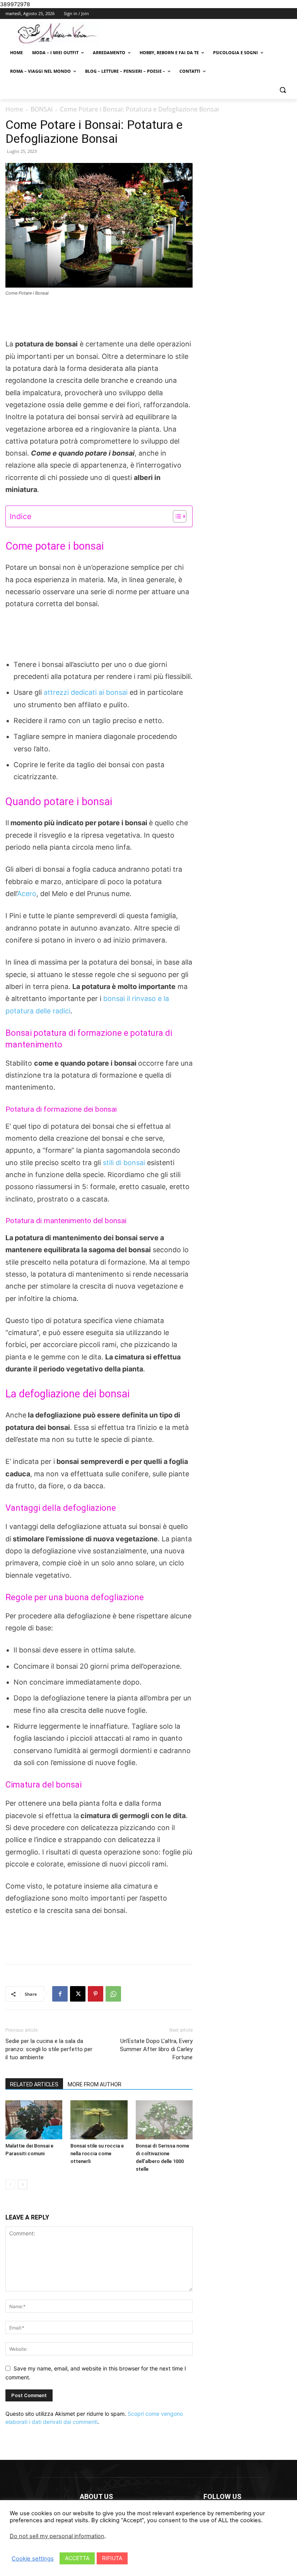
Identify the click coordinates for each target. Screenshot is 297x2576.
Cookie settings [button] (33, 2559)
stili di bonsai (125, 1163)
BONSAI (42, 109)
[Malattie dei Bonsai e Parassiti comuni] (34, 2120)
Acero (27, 894)
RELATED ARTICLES (34, 2084)
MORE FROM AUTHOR (95, 2084)
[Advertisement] (99, 318)
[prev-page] (10, 2184)
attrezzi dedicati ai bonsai (85, 692)
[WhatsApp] (113, 1994)
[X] (78, 1994)
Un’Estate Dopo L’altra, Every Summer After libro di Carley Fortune (156, 2049)
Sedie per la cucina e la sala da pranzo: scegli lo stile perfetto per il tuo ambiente (49, 2049)
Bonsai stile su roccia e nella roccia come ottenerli (97, 2154)
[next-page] (23, 2184)
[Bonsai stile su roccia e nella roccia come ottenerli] (99, 2120)
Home (14, 109)
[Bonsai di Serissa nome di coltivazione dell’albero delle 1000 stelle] (164, 2120)
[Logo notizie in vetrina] (58, 33)
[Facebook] (60, 1994)
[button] (282, 90)
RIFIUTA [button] (112, 2558)
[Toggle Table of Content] (176, 516)
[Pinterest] (96, 1994)
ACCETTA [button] (77, 2558)
